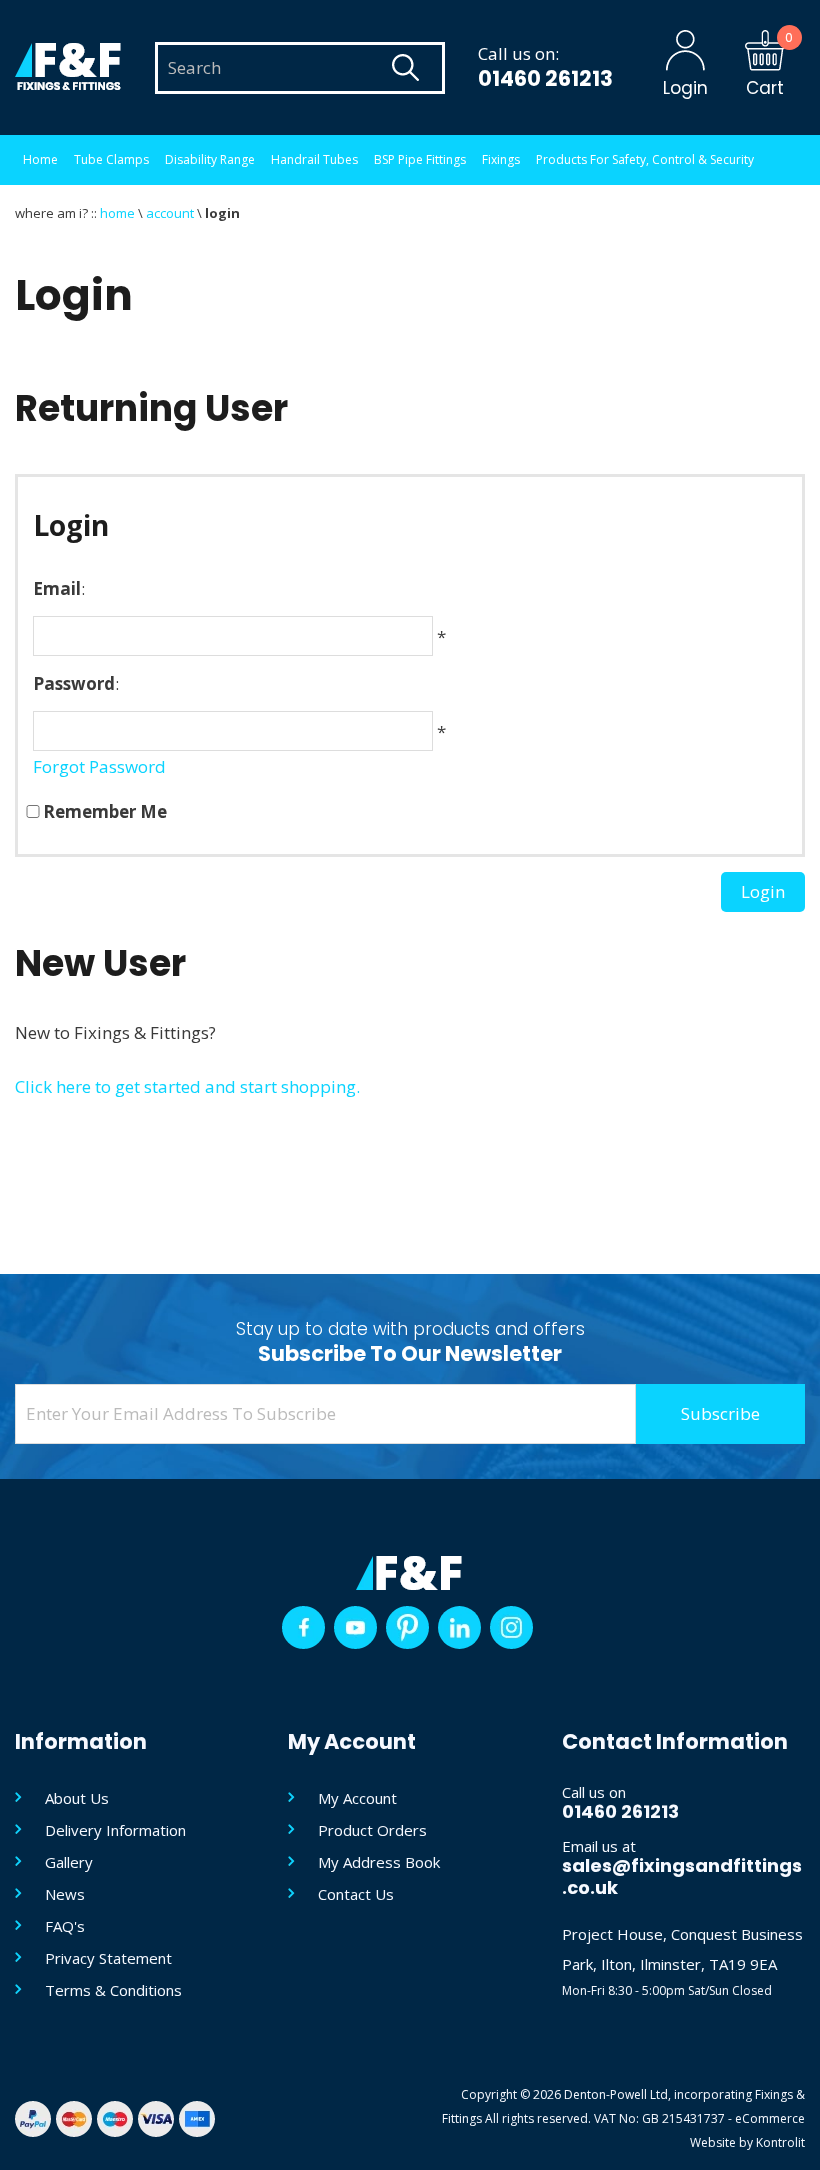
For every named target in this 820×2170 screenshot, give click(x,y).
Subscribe (720, 1413)
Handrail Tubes (314, 159)
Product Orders (372, 1830)
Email (57, 588)
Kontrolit (780, 2142)
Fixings (501, 159)
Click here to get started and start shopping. (187, 1086)
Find (405, 68)
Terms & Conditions (113, 1990)
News (65, 1894)
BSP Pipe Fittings (420, 159)
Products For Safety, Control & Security (645, 159)
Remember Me (105, 811)
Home (40, 159)
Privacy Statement (108, 1958)
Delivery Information (115, 1830)
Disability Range (210, 159)
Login (763, 891)
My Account (357, 1798)
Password (74, 683)
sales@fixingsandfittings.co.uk (682, 1876)
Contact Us (356, 1894)
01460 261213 (545, 78)
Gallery (69, 1862)
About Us (77, 1798)
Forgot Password (99, 766)
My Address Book (379, 1862)
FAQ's (65, 1926)
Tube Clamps (111, 159)
